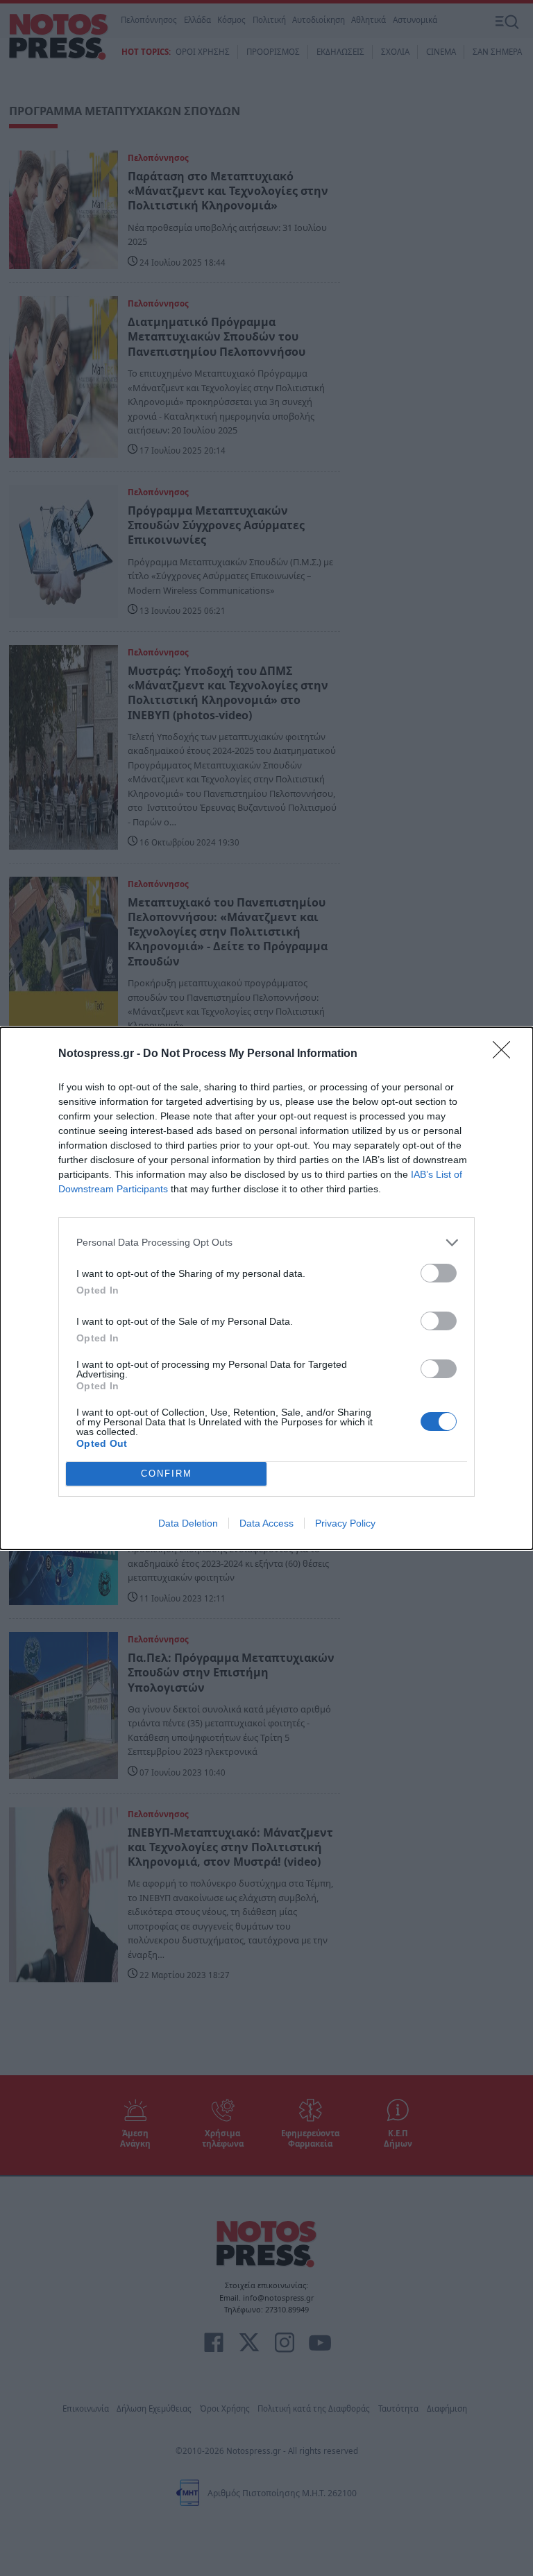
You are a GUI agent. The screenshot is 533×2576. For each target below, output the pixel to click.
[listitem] (266, 1243)
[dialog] (266, 1288)
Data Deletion (188, 1523)
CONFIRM (167, 1474)
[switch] (439, 1273)
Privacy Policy (345, 1523)
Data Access (266, 1523)
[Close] (506, 1054)
